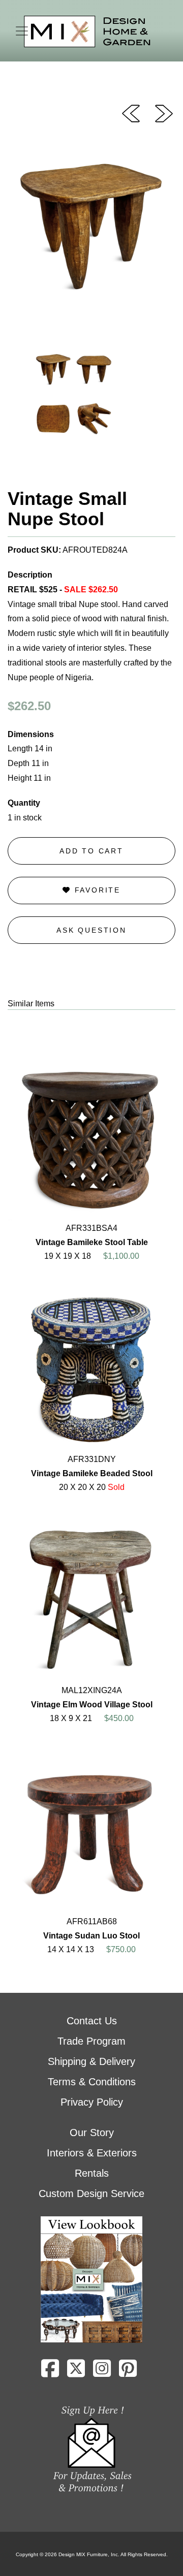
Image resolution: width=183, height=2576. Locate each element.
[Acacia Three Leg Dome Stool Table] (131, 113)
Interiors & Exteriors (92, 2153)
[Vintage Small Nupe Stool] (164, 113)
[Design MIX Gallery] (87, 32)
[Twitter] (76, 2372)
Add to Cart (91, 851)
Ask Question (91, 930)
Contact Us (92, 2021)
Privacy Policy (92, 2102)
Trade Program (91, 2041)
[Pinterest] (128, 2372)
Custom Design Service (91, 2193)
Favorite (96, 890)
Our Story (92, 2133)
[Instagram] (102, 2372)
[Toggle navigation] (22, 31)
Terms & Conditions (92, 2082)
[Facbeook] (50, 2372)
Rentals (92, 2173)
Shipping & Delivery (91, 2061)
